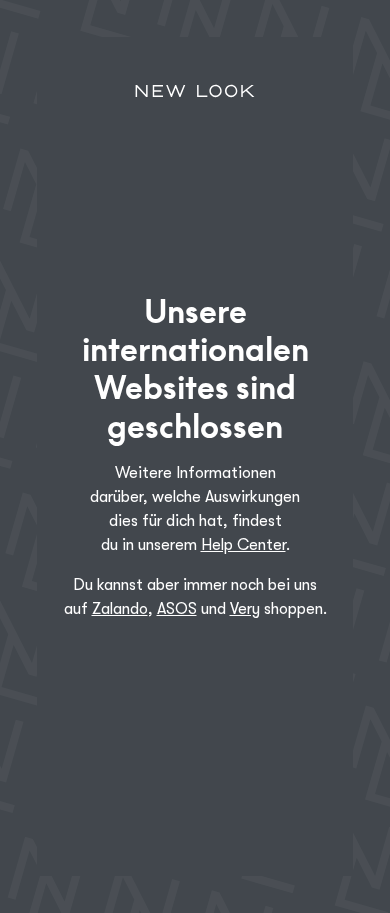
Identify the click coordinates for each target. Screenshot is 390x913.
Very (245, 609)
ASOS (177, 609)
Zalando (120, 609)
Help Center (243, 545)
